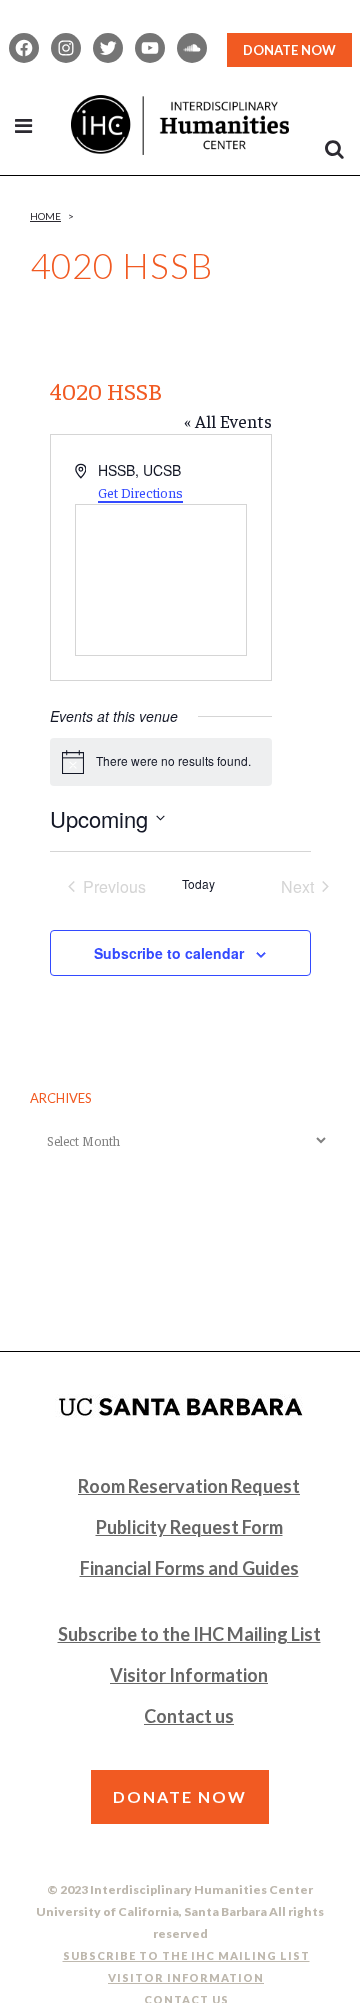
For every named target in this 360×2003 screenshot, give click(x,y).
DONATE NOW (289, 50)
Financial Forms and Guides (189, 1568)
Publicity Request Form (189, 1527)
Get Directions (140, 492)
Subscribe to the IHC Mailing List (189, 1634)
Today (198, 884)
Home (45, 216)
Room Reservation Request (189, 1486)
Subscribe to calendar (169, 953)
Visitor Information (189, 1675)
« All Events (228, 420)
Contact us (189, 1716)
